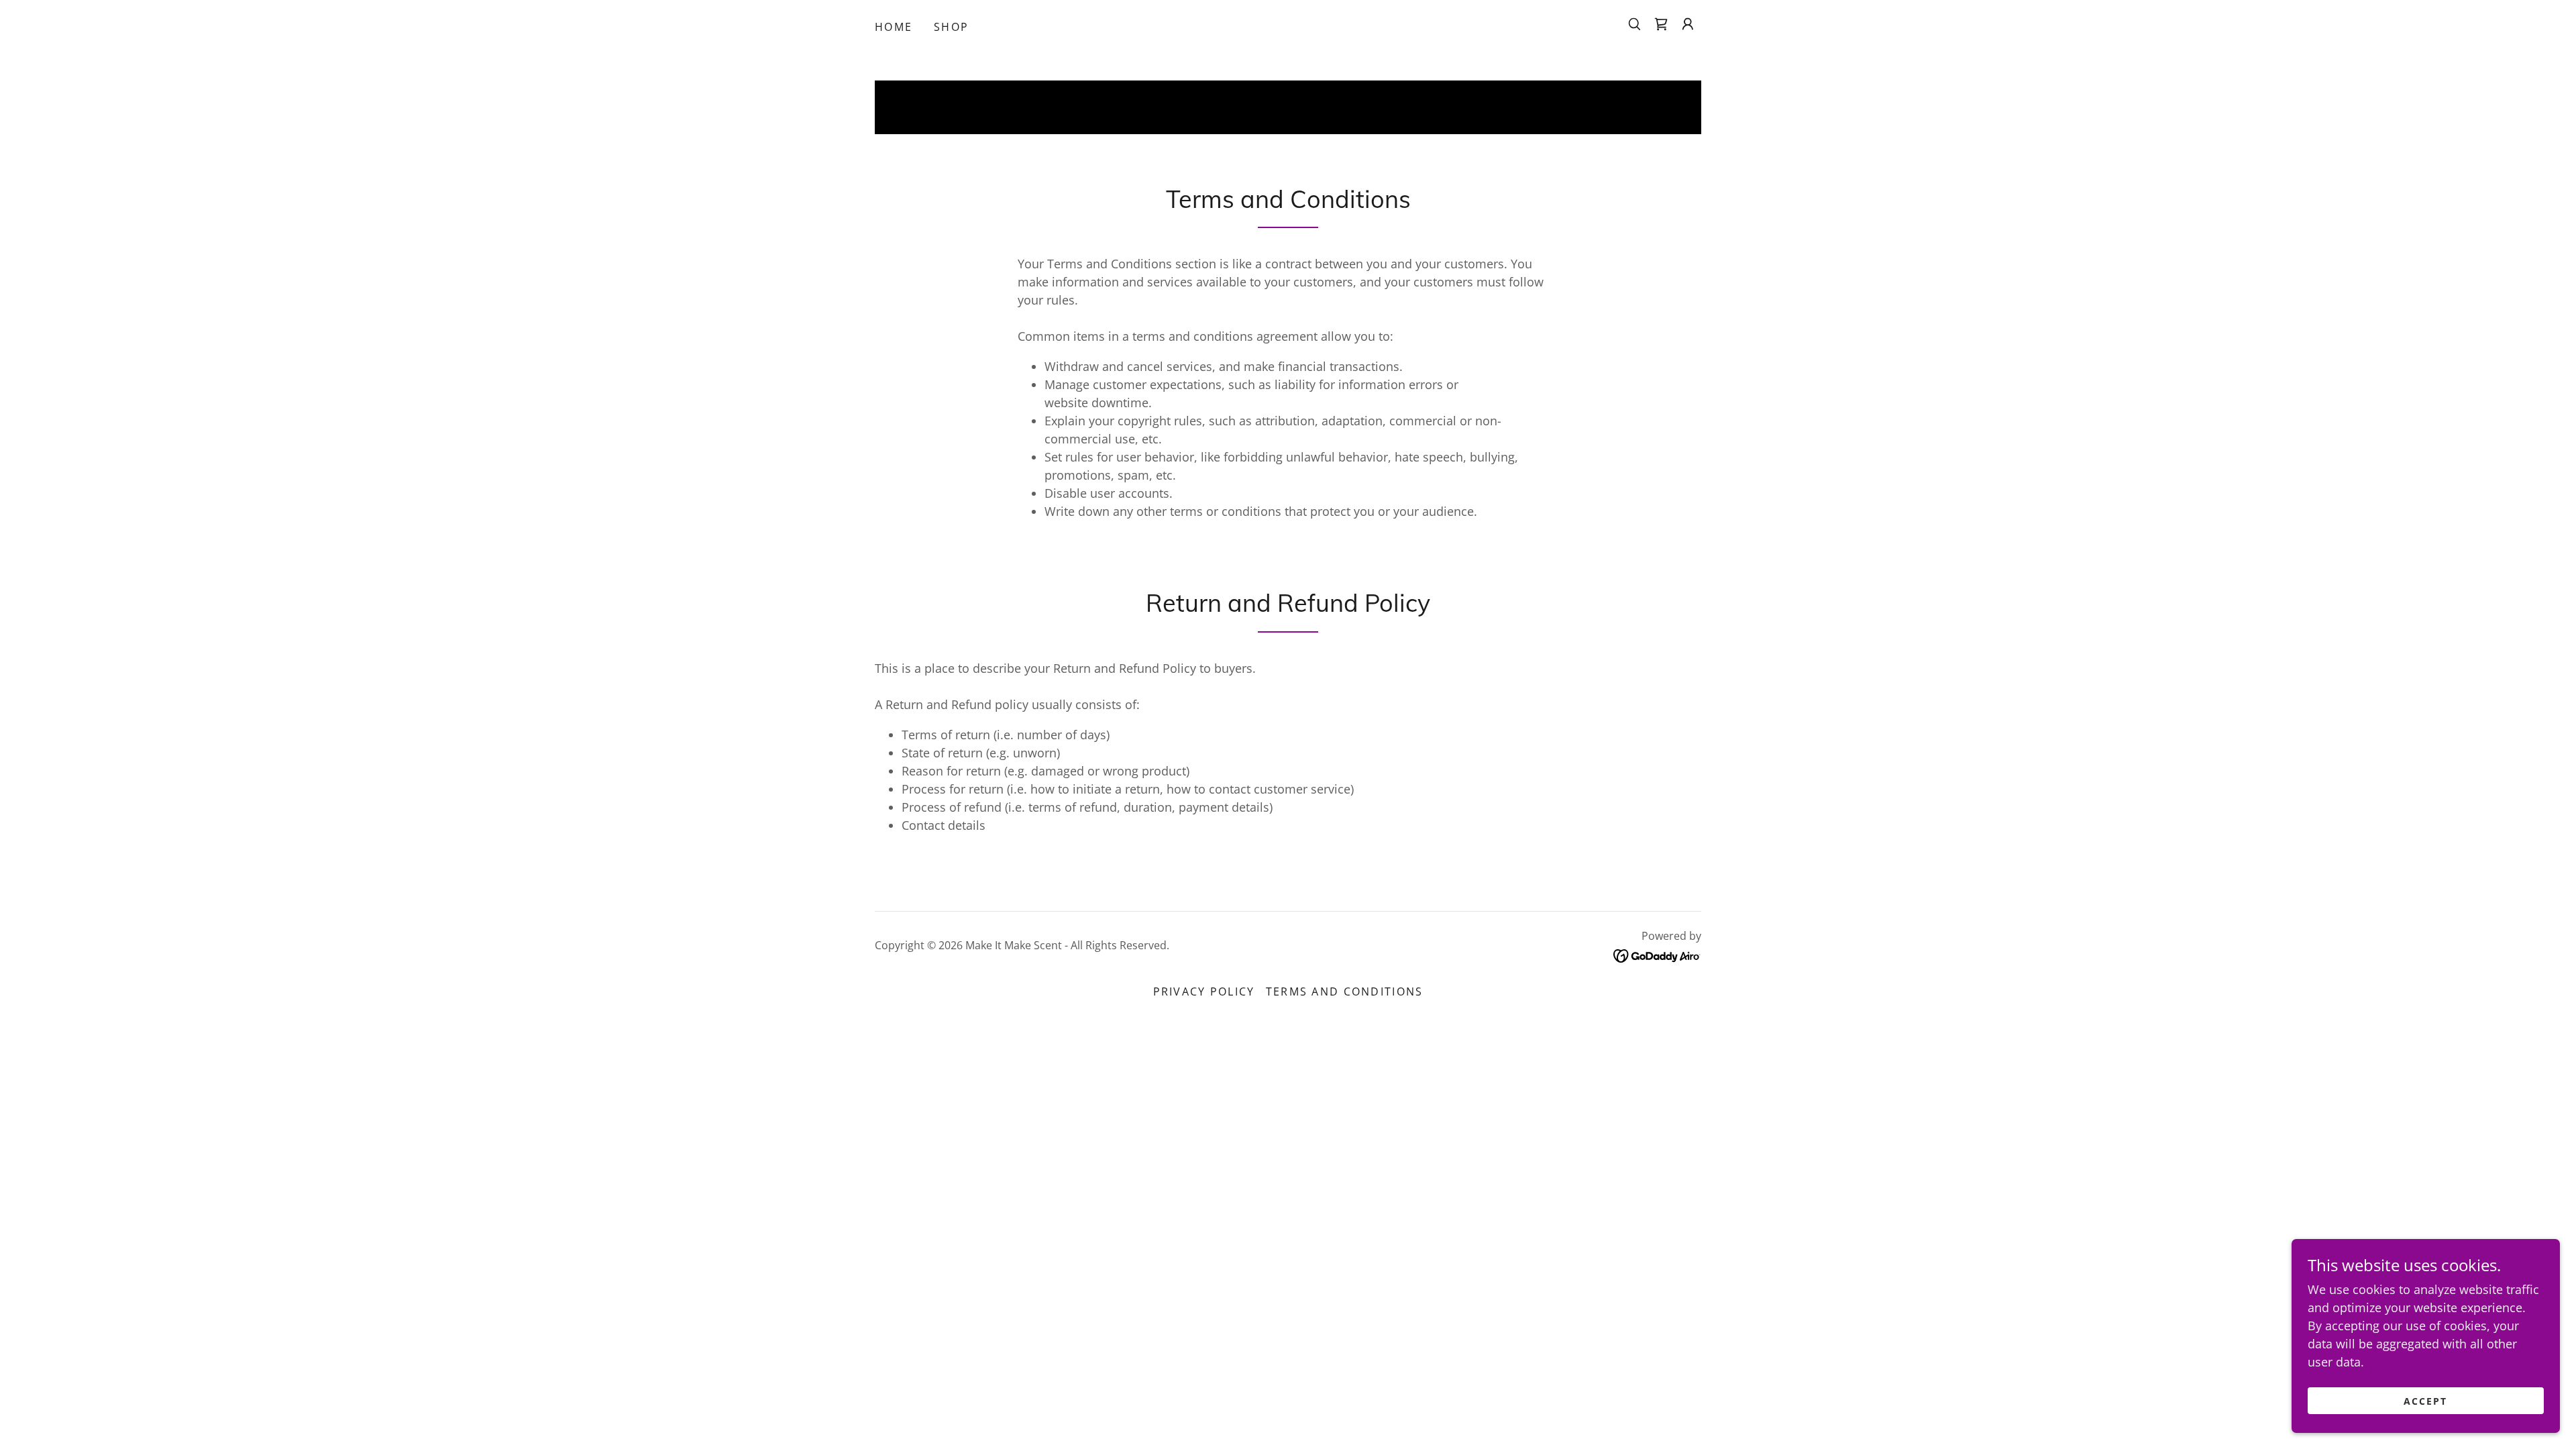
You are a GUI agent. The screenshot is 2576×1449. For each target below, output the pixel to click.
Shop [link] (951, 27)
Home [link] (894, 27)
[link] (1661, 24)
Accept (2425, 1401)
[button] (1688, 24)
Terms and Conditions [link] (1345, 991)
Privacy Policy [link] (1204, 991)
